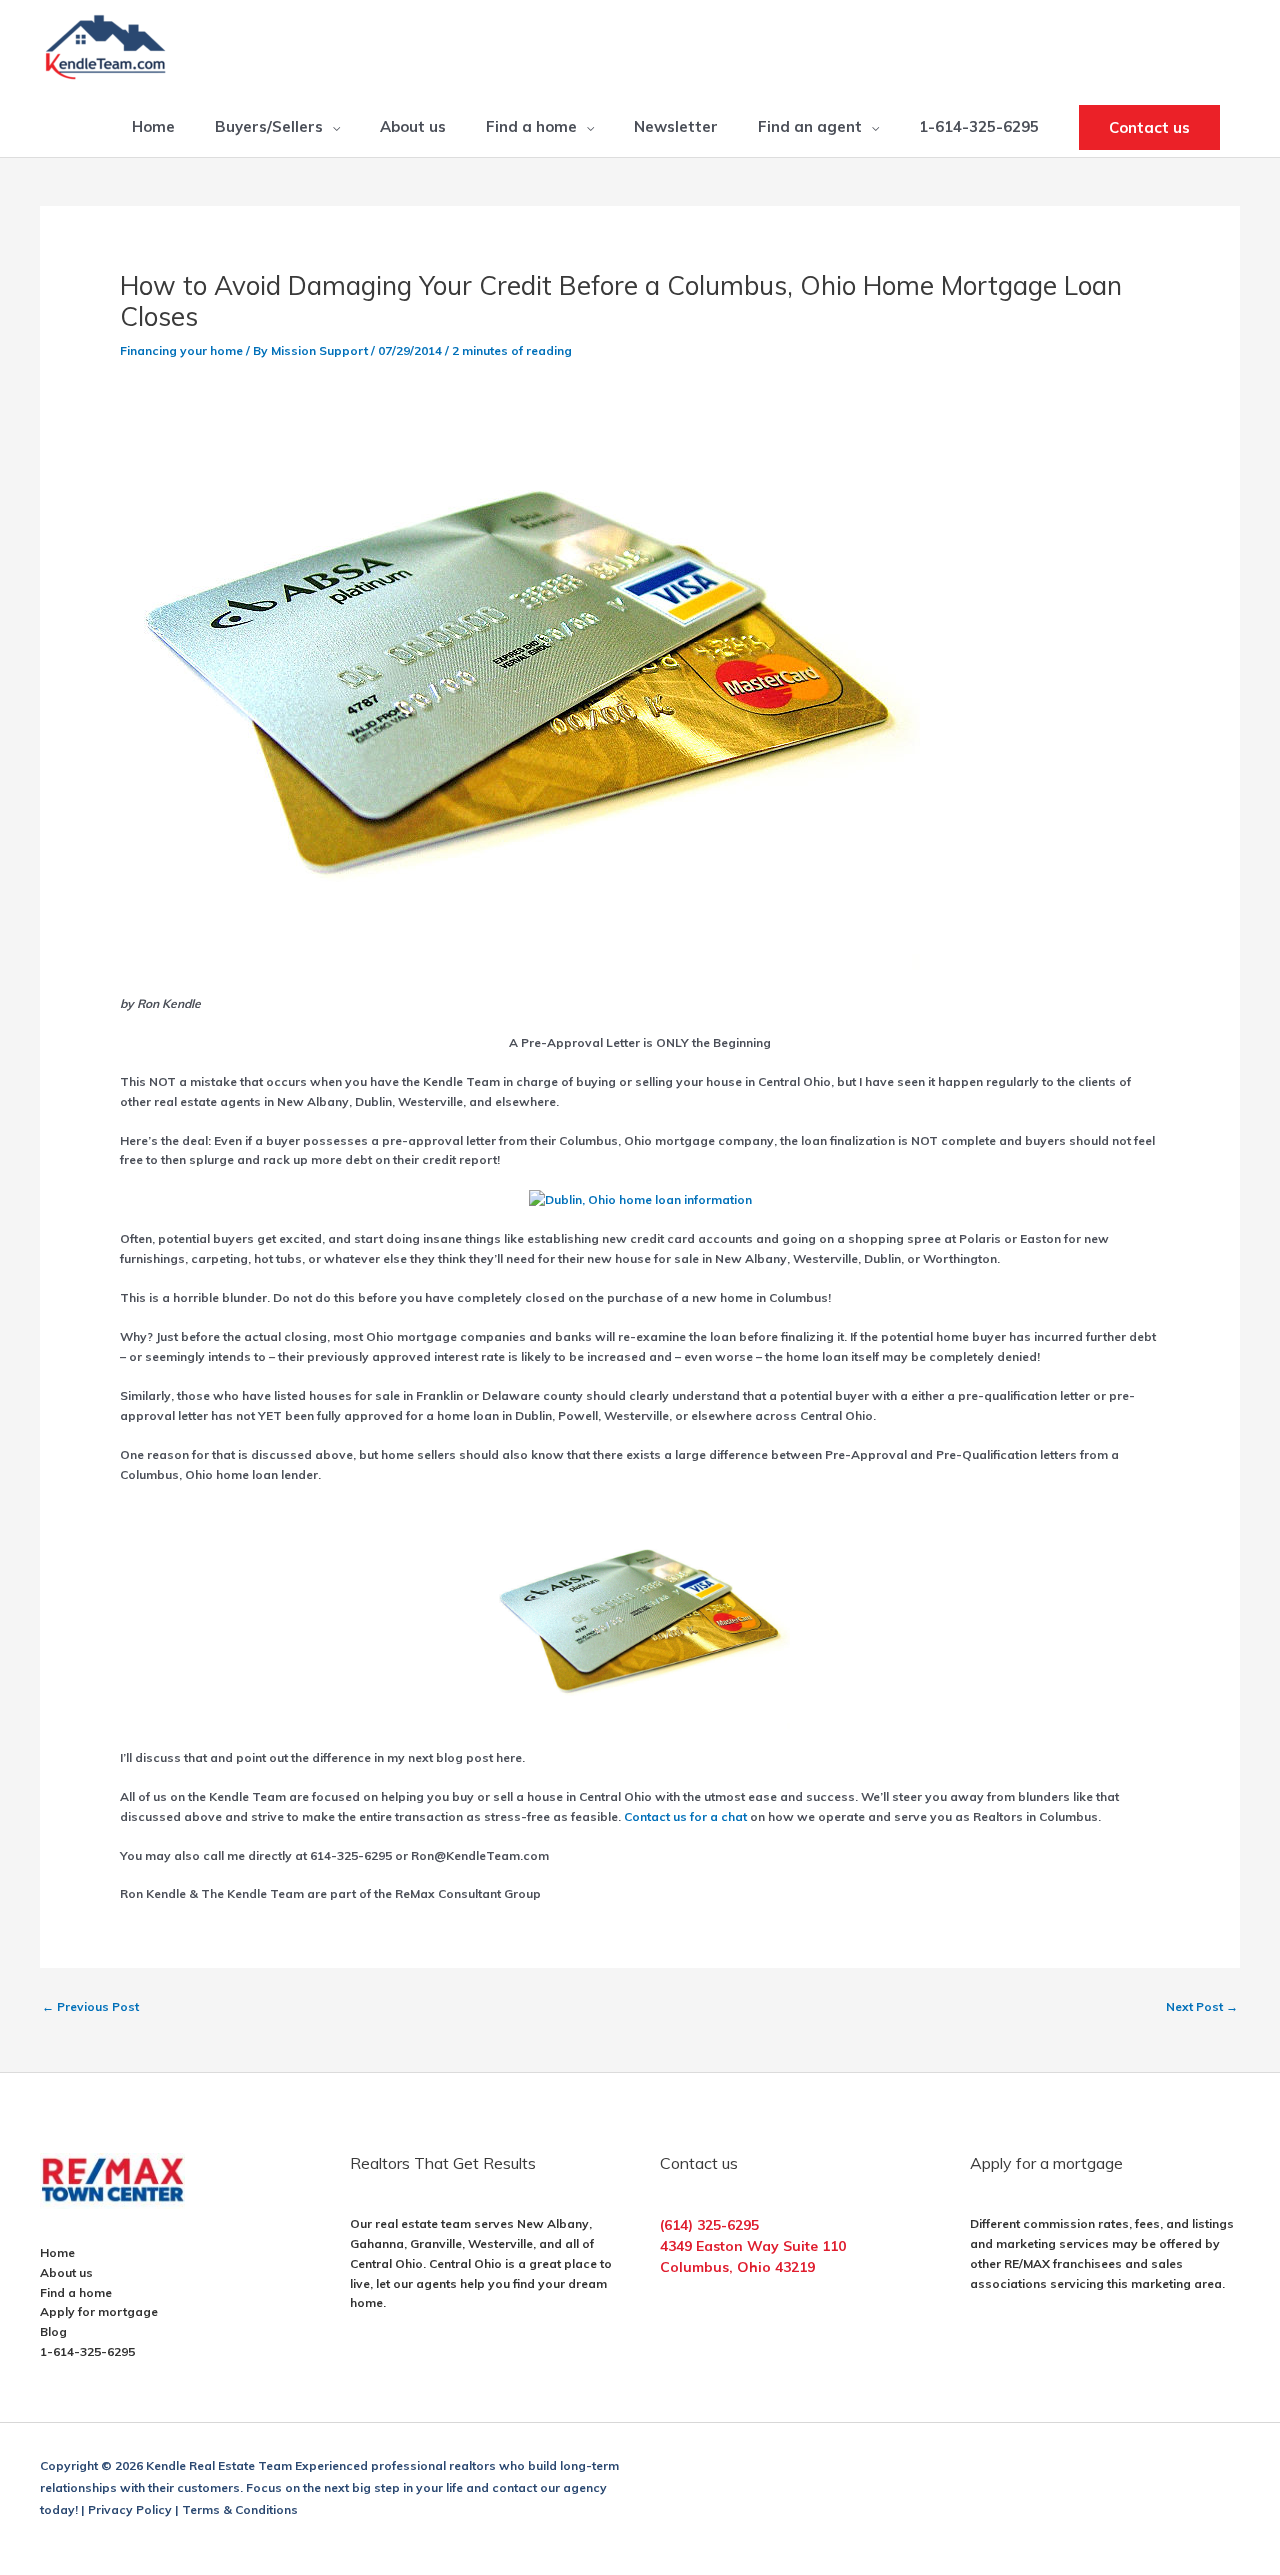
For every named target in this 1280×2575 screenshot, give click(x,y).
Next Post (1202, 2006)
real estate (406, 2223)
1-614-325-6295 (87, 2351)
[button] (1149, 127)
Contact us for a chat (687, 1816)
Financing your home (181, 350)
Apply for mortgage (99, 2311)
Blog (53, 2331)
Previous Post (90, 2006)
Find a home (76, 2292)
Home (57, 2252)
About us (66, 2272)
